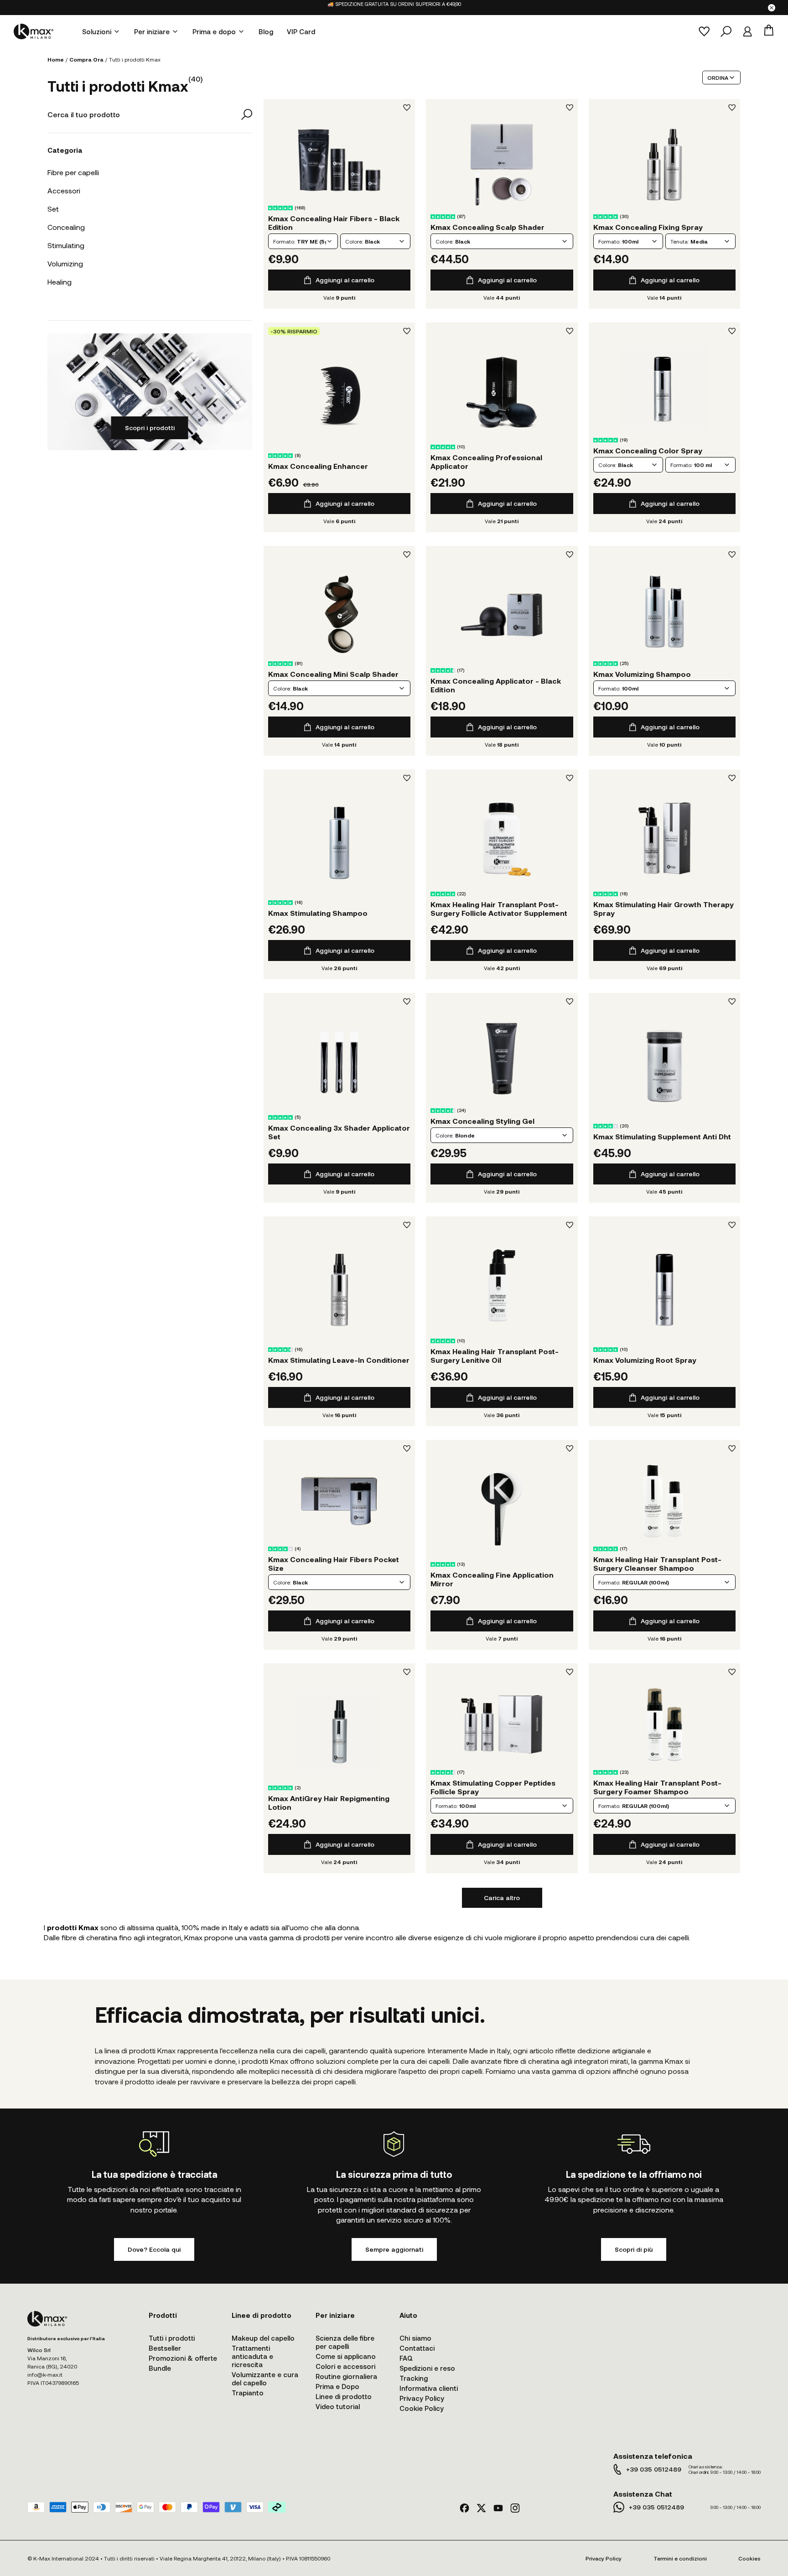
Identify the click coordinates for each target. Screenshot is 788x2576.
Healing (60, 282)
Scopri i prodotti (150, 428)
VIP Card (301, 31)
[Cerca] (726, 31)
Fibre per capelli (73, 172)
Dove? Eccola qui (154, 2249)
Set (53, 209)
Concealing (66, 227)
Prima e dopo (214, 31)
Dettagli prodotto (339, 160)
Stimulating (66, 245)
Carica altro (502, 1898)
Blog (266, 31)
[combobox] (303, 241)
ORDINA (718, 78)
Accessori (64, 190)
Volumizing (65, 263)
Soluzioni (97, 31)
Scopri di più (634, 2249)
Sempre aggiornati (394, 2249)
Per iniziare (152, 31)
